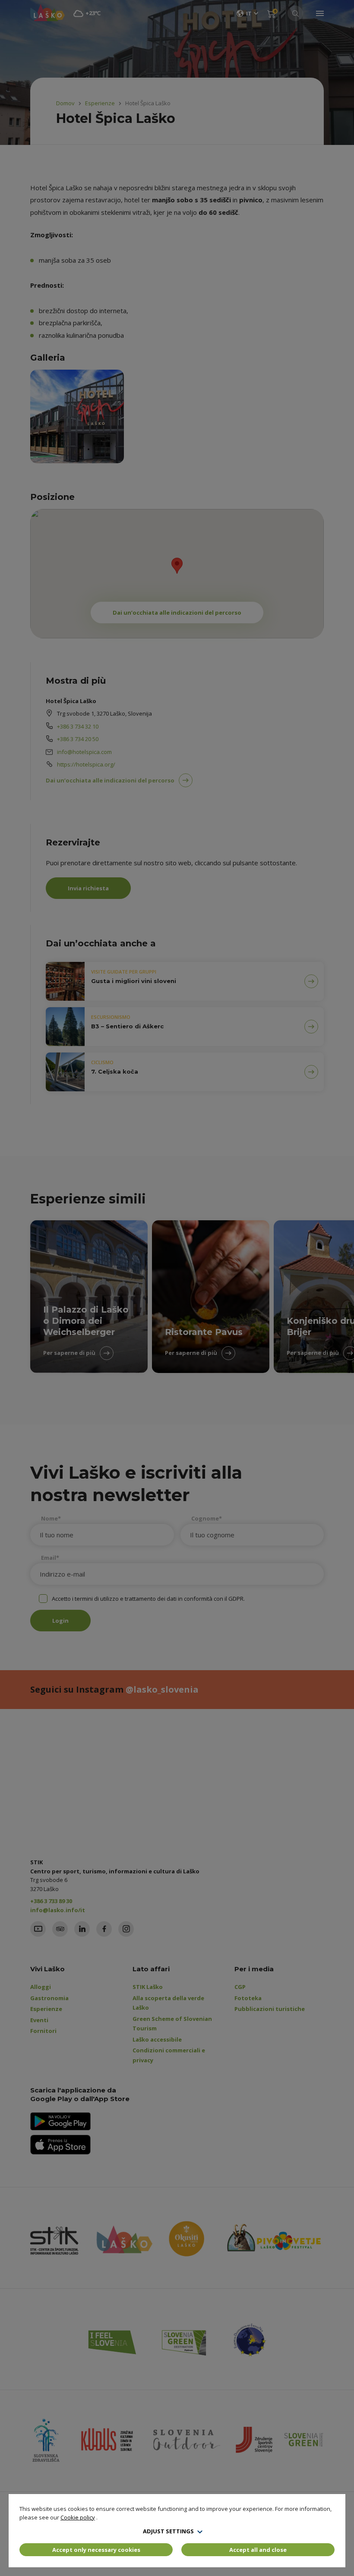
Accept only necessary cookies (96, 2550)
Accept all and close (258, 2550)
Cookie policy (78, 2517)
